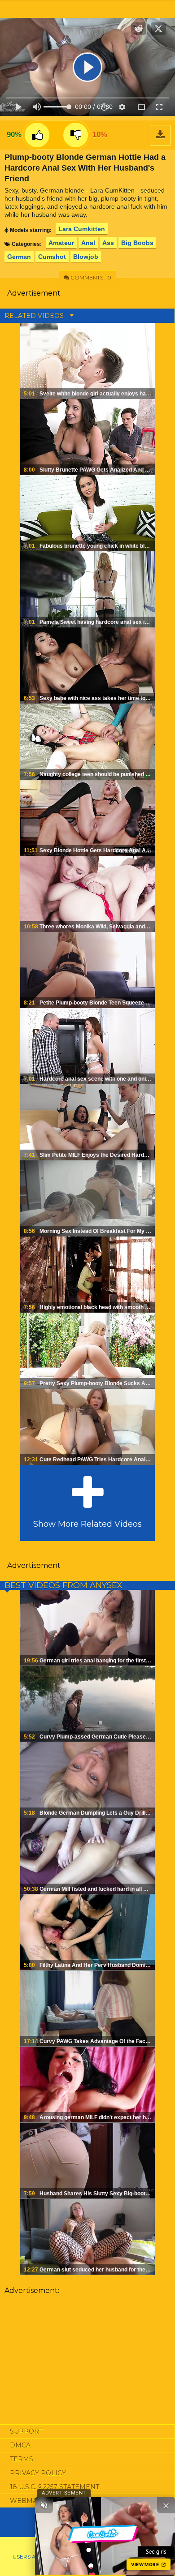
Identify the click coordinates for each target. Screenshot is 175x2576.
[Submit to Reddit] (139, 29)
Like (37, 135)
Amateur (61, 243)
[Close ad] (166, 2505)
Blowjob (86, 257)
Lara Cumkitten (82, 229)
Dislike (76, 135)
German (19, 257)
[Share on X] (158, 29)
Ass (108, 243)
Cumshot (52, 257)
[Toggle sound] (44, 2505)
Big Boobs (137, 243)
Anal (88, 243)
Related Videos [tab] (35, 316)
